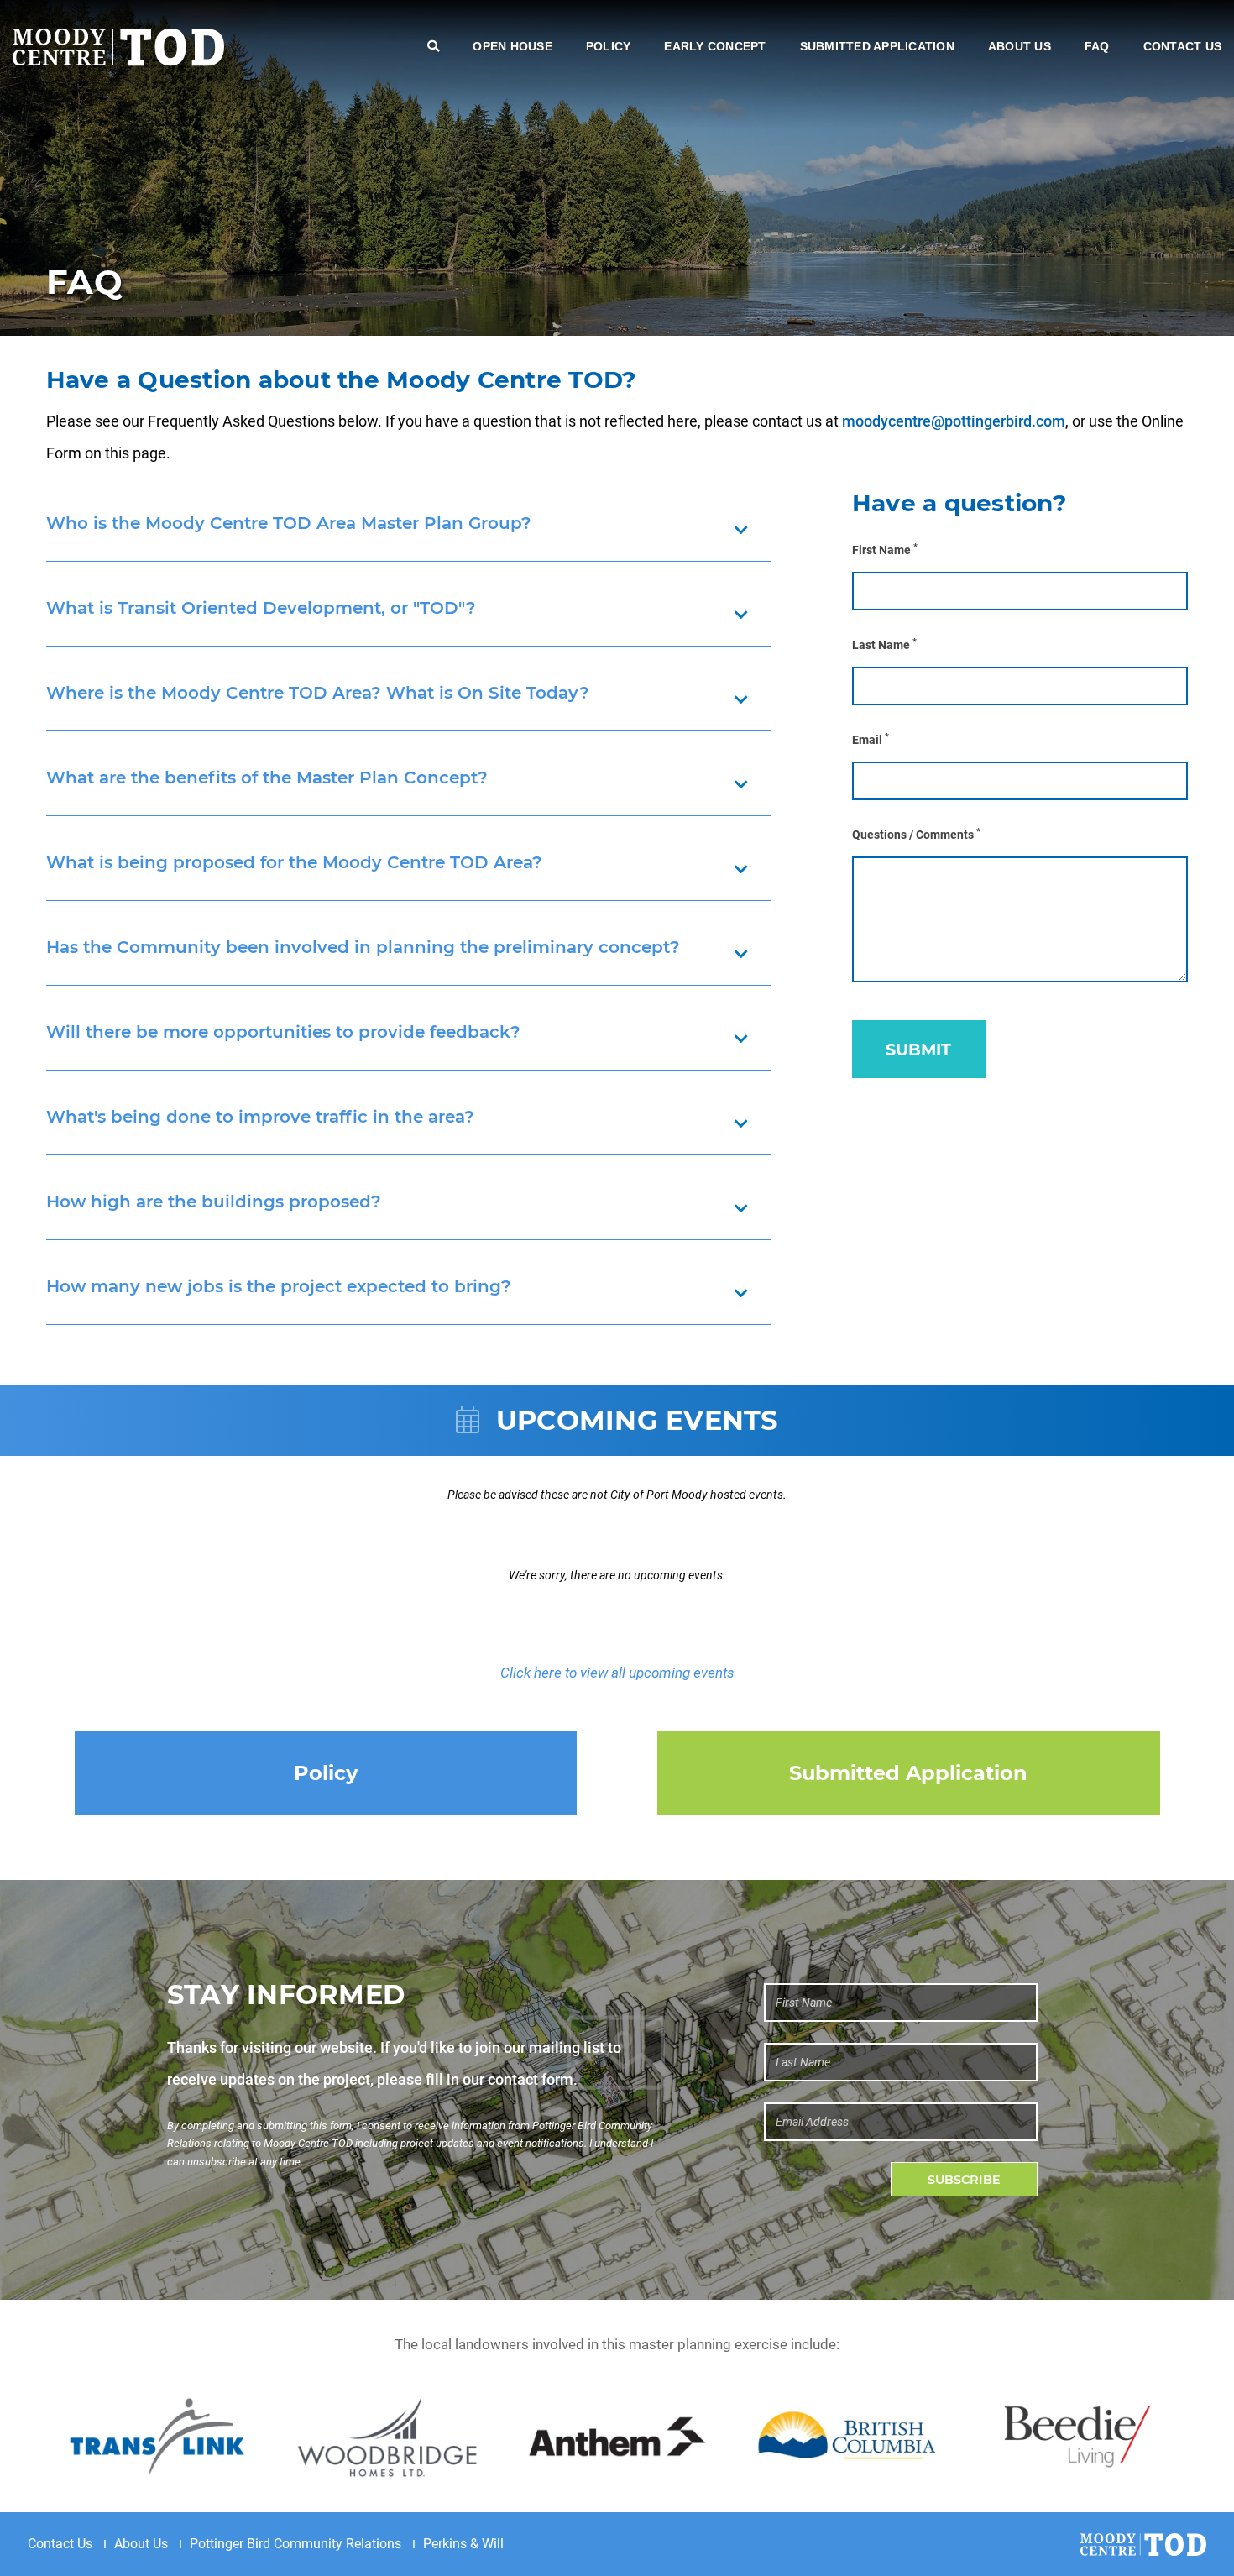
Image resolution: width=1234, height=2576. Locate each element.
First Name (885, 550)
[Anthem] (617, 2437)
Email (871, 739)
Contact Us (1183, 46)
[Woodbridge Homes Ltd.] (387, 2437)
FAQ (1097, 46)
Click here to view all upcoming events (617, 1673)
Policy (609, 46)
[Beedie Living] (1077, 2437)
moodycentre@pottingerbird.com (954, 421)
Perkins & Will (463, 2544)
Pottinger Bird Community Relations (295, 2544)
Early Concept (715, 46)
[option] (157, 2437)
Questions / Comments (916, 834)
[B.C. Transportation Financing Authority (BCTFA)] (847, 2437)
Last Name (884, 644)
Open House (512, 46)
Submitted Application (877, 46)
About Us (1020, 46)
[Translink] (157, 2437)
